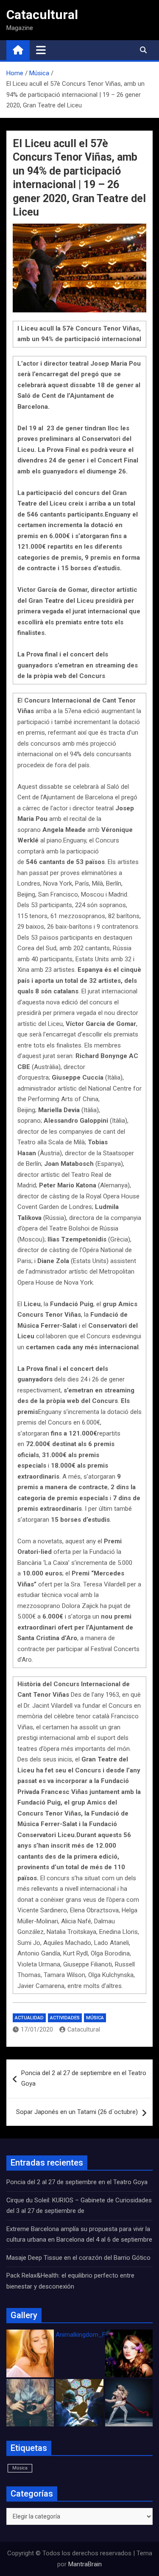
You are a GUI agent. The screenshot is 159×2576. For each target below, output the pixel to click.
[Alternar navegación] (41, 50)
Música (95, 2018)
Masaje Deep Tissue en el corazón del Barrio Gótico (79, 2258)
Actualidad (29, 2018)
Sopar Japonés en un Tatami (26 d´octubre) (77, 2112)
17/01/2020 (37, 2029)
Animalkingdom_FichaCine (92, 2335)
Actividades (65, 2018)
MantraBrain (85, 2564)
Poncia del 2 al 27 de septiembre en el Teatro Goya (84, 2078)
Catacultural (42, 15)
